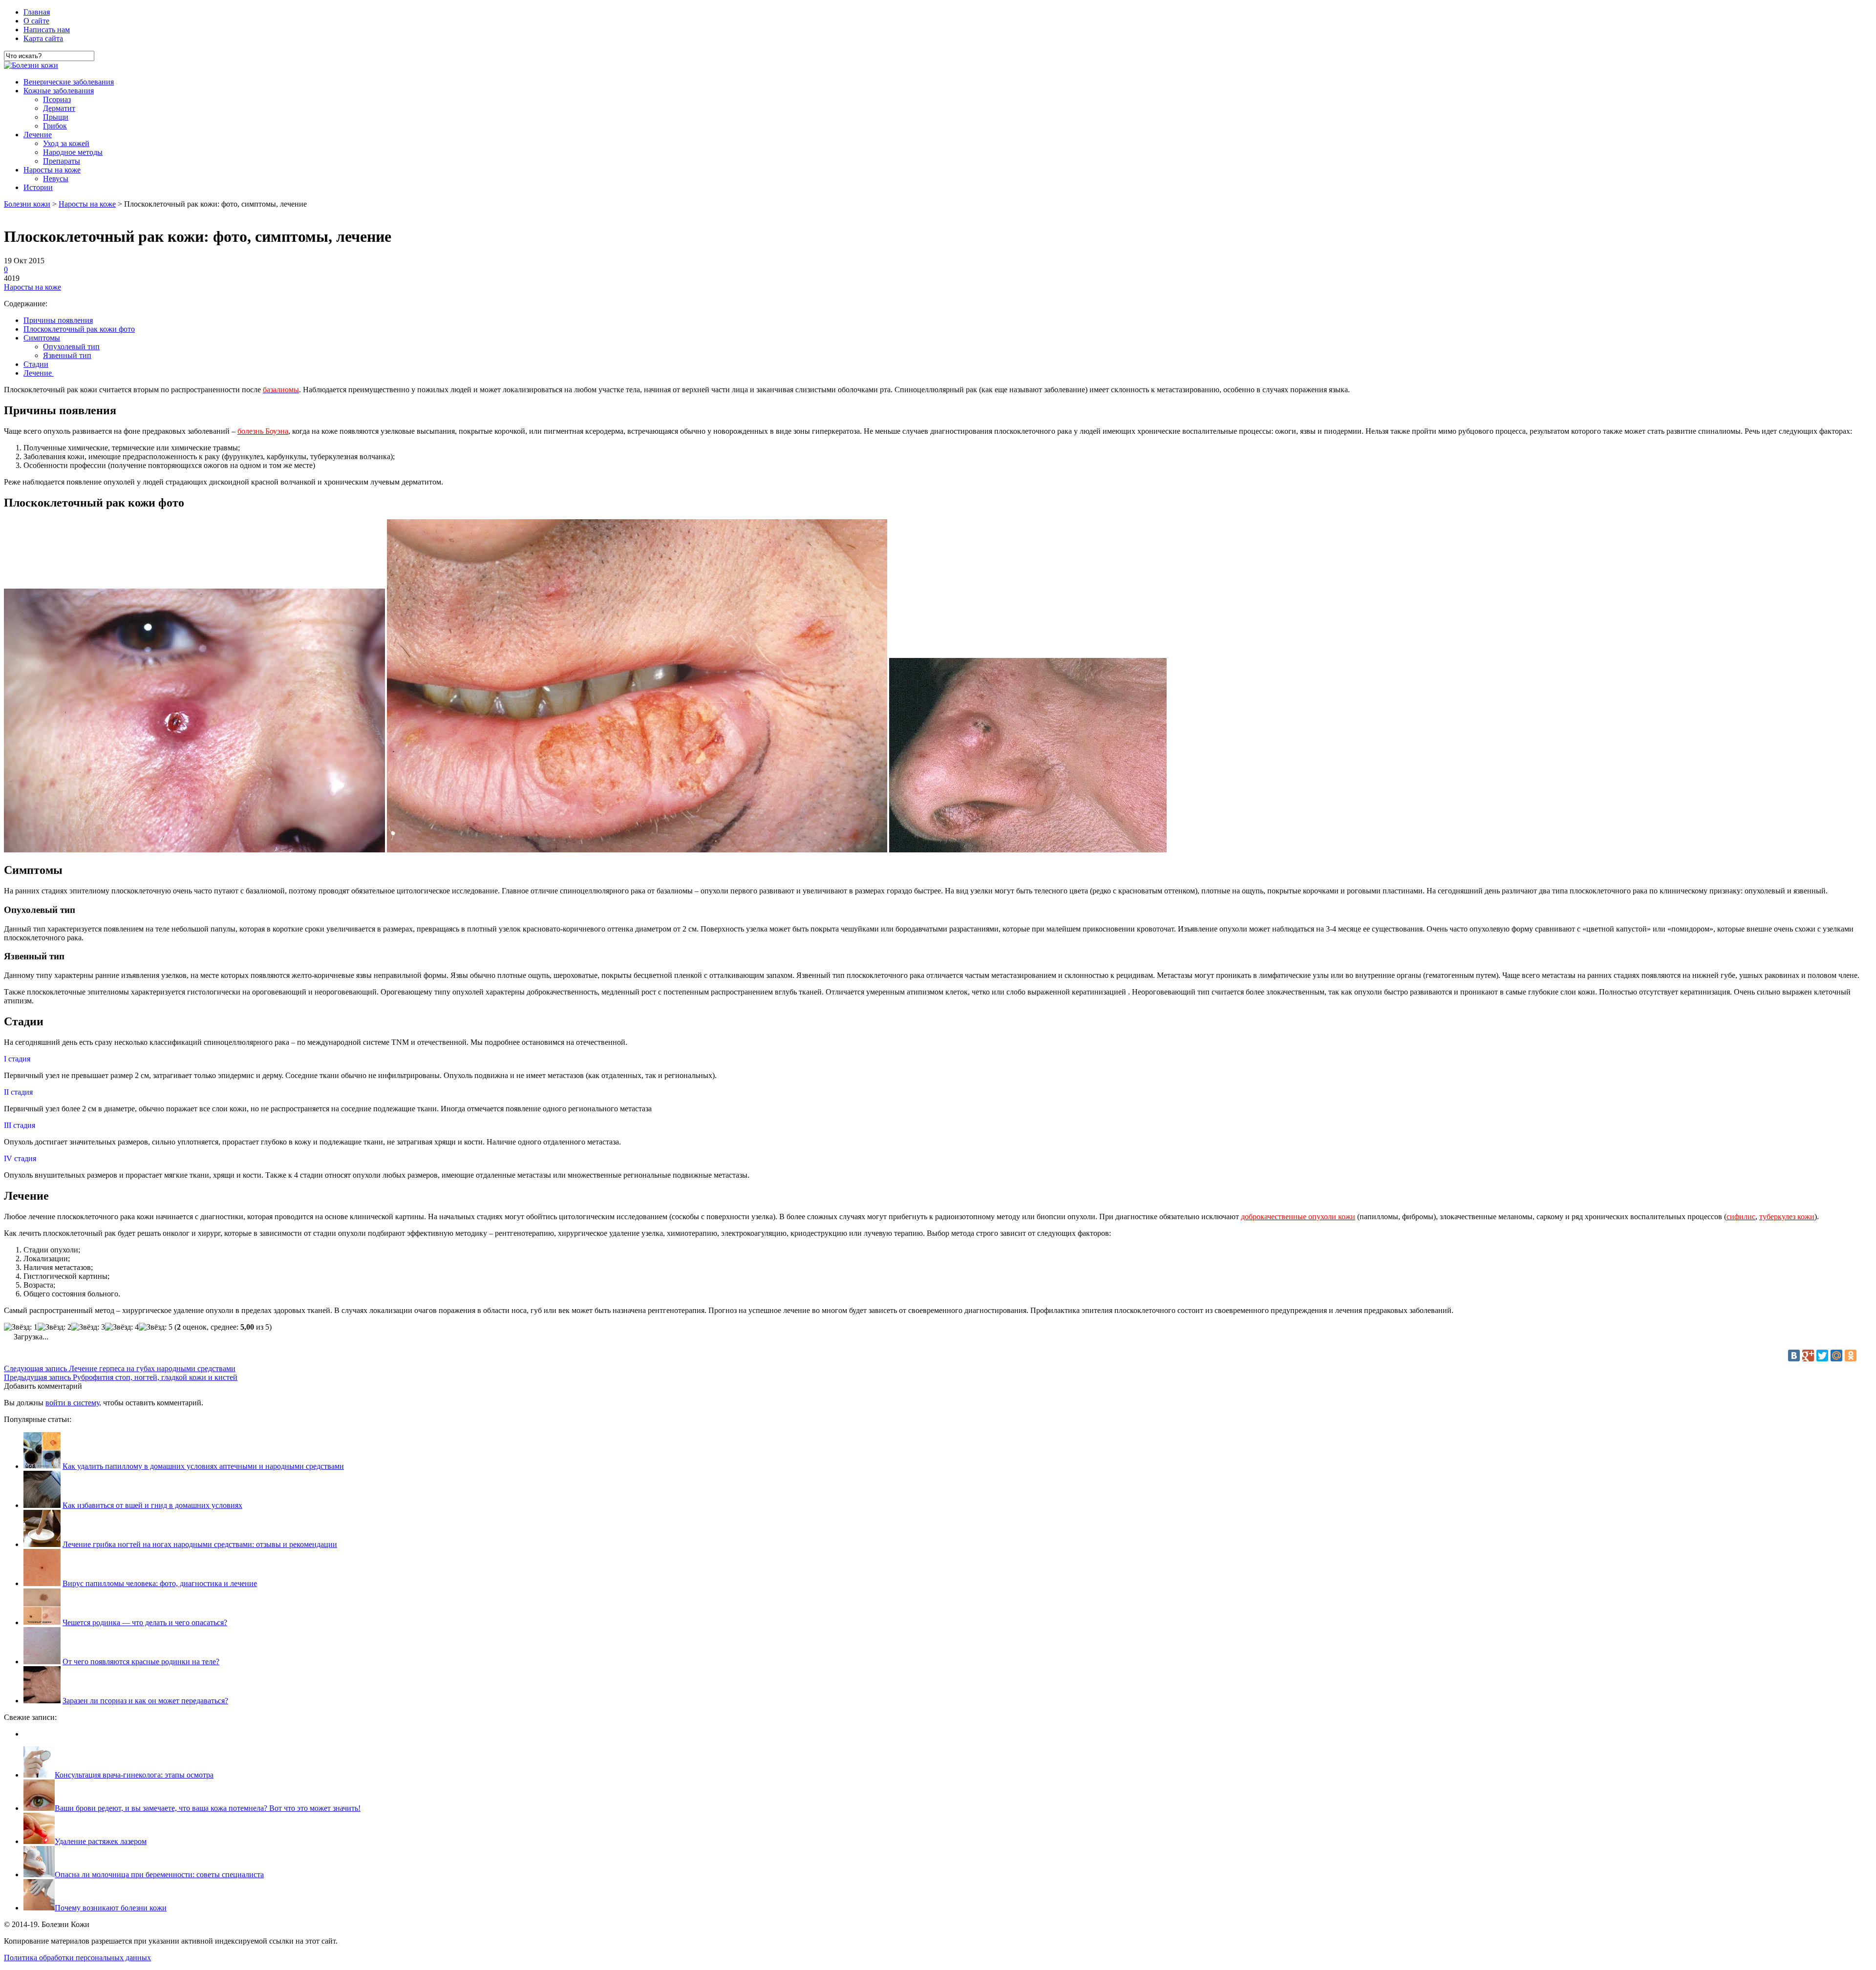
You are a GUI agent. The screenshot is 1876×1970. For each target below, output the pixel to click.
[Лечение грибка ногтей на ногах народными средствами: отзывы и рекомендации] (42, 1544)
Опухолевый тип (71, 347)
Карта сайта (43, 38)
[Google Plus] (1808, 1356)
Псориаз (57, 99)
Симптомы (42, 338)
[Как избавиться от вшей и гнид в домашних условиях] (42, 1505)
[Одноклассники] (1851, 1356)
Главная (37, 12)
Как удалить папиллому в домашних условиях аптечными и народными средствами (203, 1466)
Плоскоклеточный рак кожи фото (79, 329)
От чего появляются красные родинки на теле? (141, 1662)
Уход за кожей (66, 143)
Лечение (38, 135)
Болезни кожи (27, 204)
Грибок (55, 126)
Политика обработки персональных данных (77, 1958)
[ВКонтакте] (1794, 1356)
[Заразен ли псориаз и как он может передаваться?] (42, 1701)
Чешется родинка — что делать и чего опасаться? (145, 1622)
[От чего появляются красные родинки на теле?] (42, 1662)
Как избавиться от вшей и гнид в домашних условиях (152, 1505)
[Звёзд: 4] (122, 1327)
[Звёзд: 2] (54, 1327)
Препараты (62, 161)
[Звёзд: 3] (88, 1327)
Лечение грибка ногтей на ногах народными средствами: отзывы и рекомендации (200, 1544)
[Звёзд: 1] (21, 1327)
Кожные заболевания (59, 91)
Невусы (56, 179)
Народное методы (73, 152)
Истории (38, 187)
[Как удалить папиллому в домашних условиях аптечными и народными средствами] (42, 1466)
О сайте (36, 21)
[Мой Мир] (1836, 1356)
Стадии (36, 364)
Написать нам (47, 30)
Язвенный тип (67, 355)
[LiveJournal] (1865, 1356)
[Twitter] (1822, 1356)
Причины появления (58, 320)
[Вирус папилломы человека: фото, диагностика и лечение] (42, 1583)
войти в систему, (73, 1403)
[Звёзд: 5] (156, 1327)
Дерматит (59, 108)
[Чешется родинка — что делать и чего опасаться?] (42, 1622)
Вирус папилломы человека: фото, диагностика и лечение (160, 1583)
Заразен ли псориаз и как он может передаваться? (145, 1701)
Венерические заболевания (69, 82)
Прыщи (56, 117)
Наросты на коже (52, 170)
